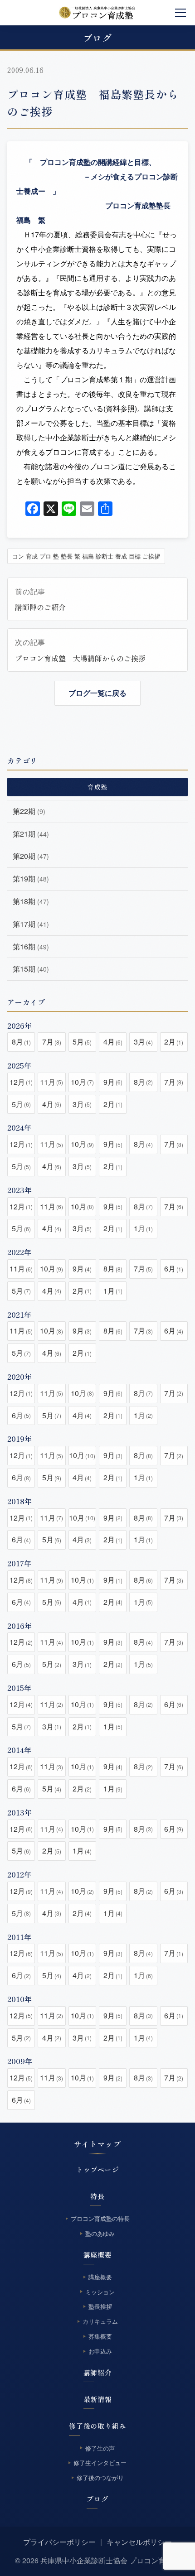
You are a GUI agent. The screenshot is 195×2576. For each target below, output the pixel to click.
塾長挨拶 (100, 2306)
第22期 (29, 811)
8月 (21, 1042)
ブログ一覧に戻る (97, 693)
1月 (143, 1228)
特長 (97, 2196)
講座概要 (98, 2255)
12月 (21, 1082)
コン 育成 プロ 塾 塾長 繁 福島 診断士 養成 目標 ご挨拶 (86, 556)
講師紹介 (98, 2372)
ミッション (100, 2292)
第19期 (31, 879)
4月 (113, 1042)
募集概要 (100, 2336)
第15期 (31, 969)
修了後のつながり (100, 2477)
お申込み (100, 2351)
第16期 (31, 946)
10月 (82, 1082)
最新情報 (98, 2399)
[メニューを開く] (180, 13)
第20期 (31, 856)
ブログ (97, 2499)
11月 (51, 1082)
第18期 (31, 901)
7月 (52, 1042)
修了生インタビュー (100, 2463)
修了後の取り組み (97, 2426)
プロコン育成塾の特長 (100, 2218)
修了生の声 (100, 2448)
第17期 (31, 924)
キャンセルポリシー (139, 2542)
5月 (82, 1042)
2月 (174, 1042)
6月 (174, 1269)
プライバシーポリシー (59, 2542)
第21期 (31, 834)
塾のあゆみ (100, 2233)
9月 (113, 1082)
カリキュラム (100, 2321)
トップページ (98, 2169)
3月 (143, 1042)
